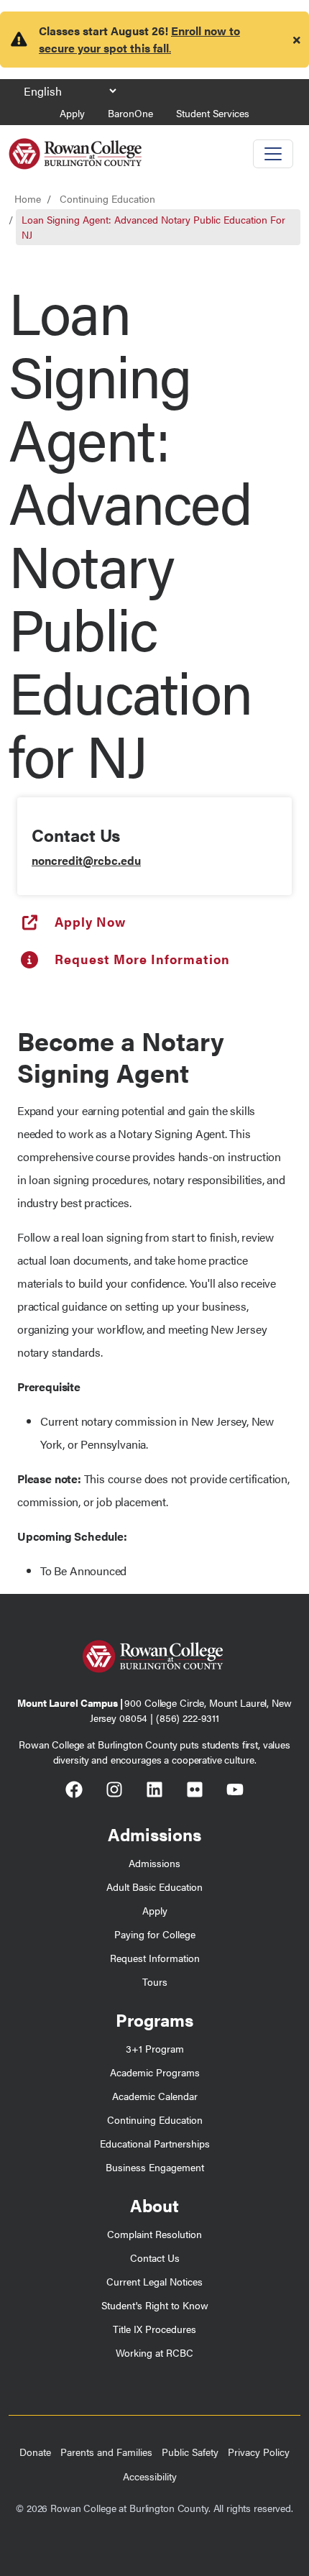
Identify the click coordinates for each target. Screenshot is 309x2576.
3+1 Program (155, 2048)
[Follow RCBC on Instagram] (114, 1792)
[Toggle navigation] (273, 154)
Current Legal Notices (154, 2281)
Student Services (213, 113)
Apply (72, 113)
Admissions (154, 1863)
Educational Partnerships (155, 2143)
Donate (35, 2452)
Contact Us (155, 2258)
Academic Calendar (155, 2096)
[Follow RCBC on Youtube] (235, 1792)
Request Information (155, 1958)
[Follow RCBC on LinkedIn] (154, 1792)
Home (28, 198)
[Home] (75, 148)
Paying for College (155, 1934)
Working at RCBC (154, 2352)
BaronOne (130, 113)
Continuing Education (107, 198)
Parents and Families (106, 2452)
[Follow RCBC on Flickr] (195, 1792)
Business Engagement (155, 2167)
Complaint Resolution (154, 2234)
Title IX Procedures (154, 2329)
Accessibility (150, 2476)
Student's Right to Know (155, 2305)
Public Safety (190, 2452)
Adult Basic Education (154, 1887)
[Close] (297, 40)
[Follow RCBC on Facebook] (74, 1792)
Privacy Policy (259, 2452)
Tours (155, 1981)
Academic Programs (155, 2072)
